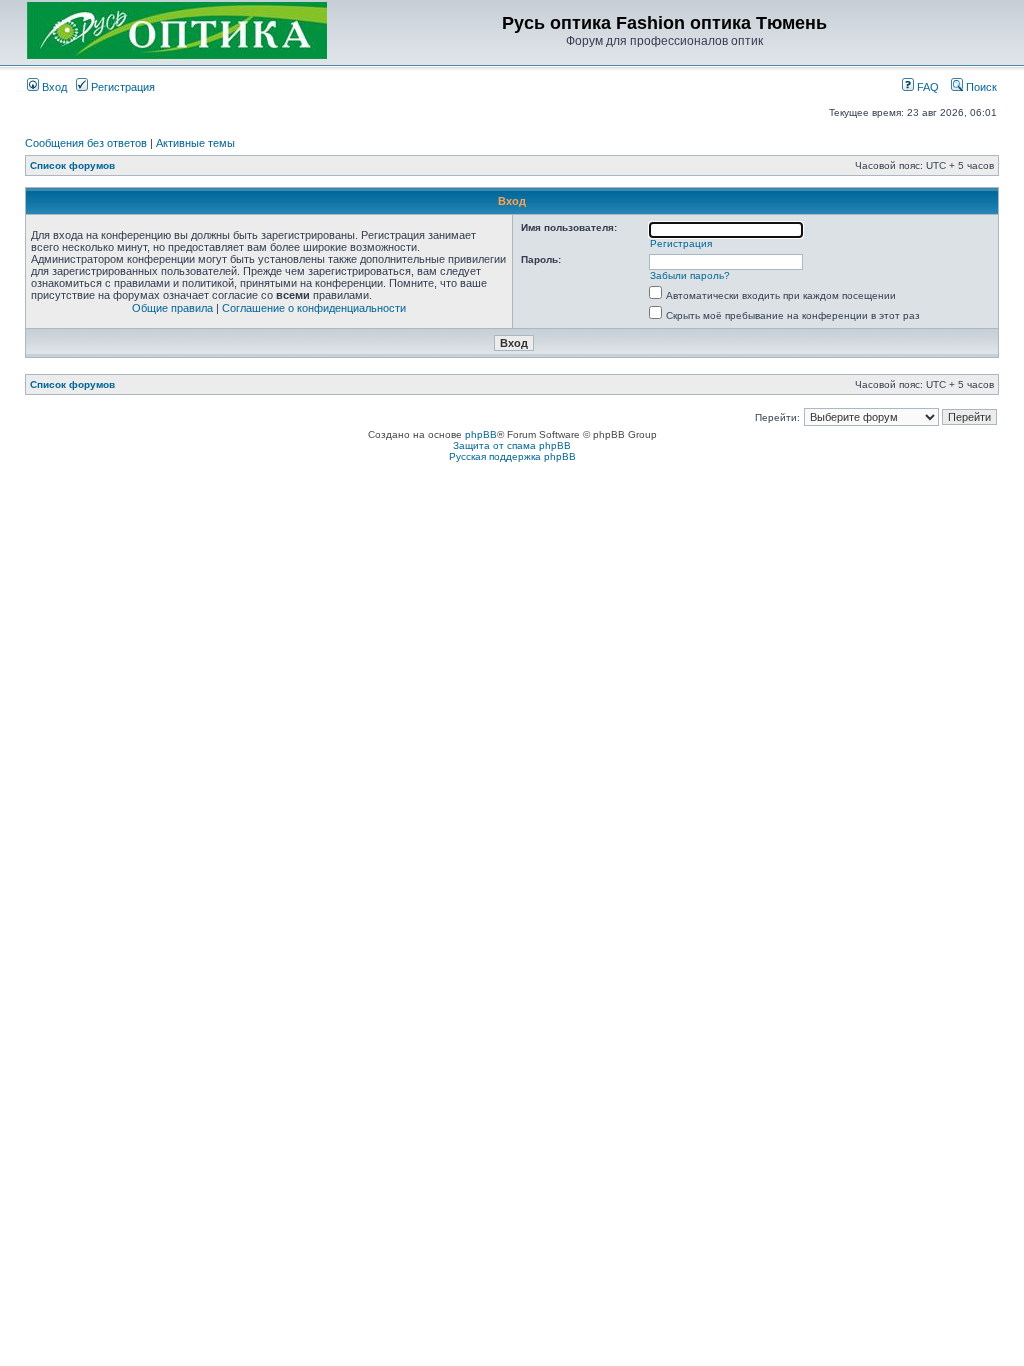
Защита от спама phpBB (512, 445)
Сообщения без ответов (86, 143)
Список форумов (72, 165)
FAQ (926, 87)
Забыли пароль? (690, 275)
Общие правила (172, 308)
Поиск (980, 87)
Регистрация (121, 87)
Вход (53, 87)
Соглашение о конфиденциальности (314, 308)
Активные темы (195, 143)
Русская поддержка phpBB (512, 456)
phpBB (481, 434)
